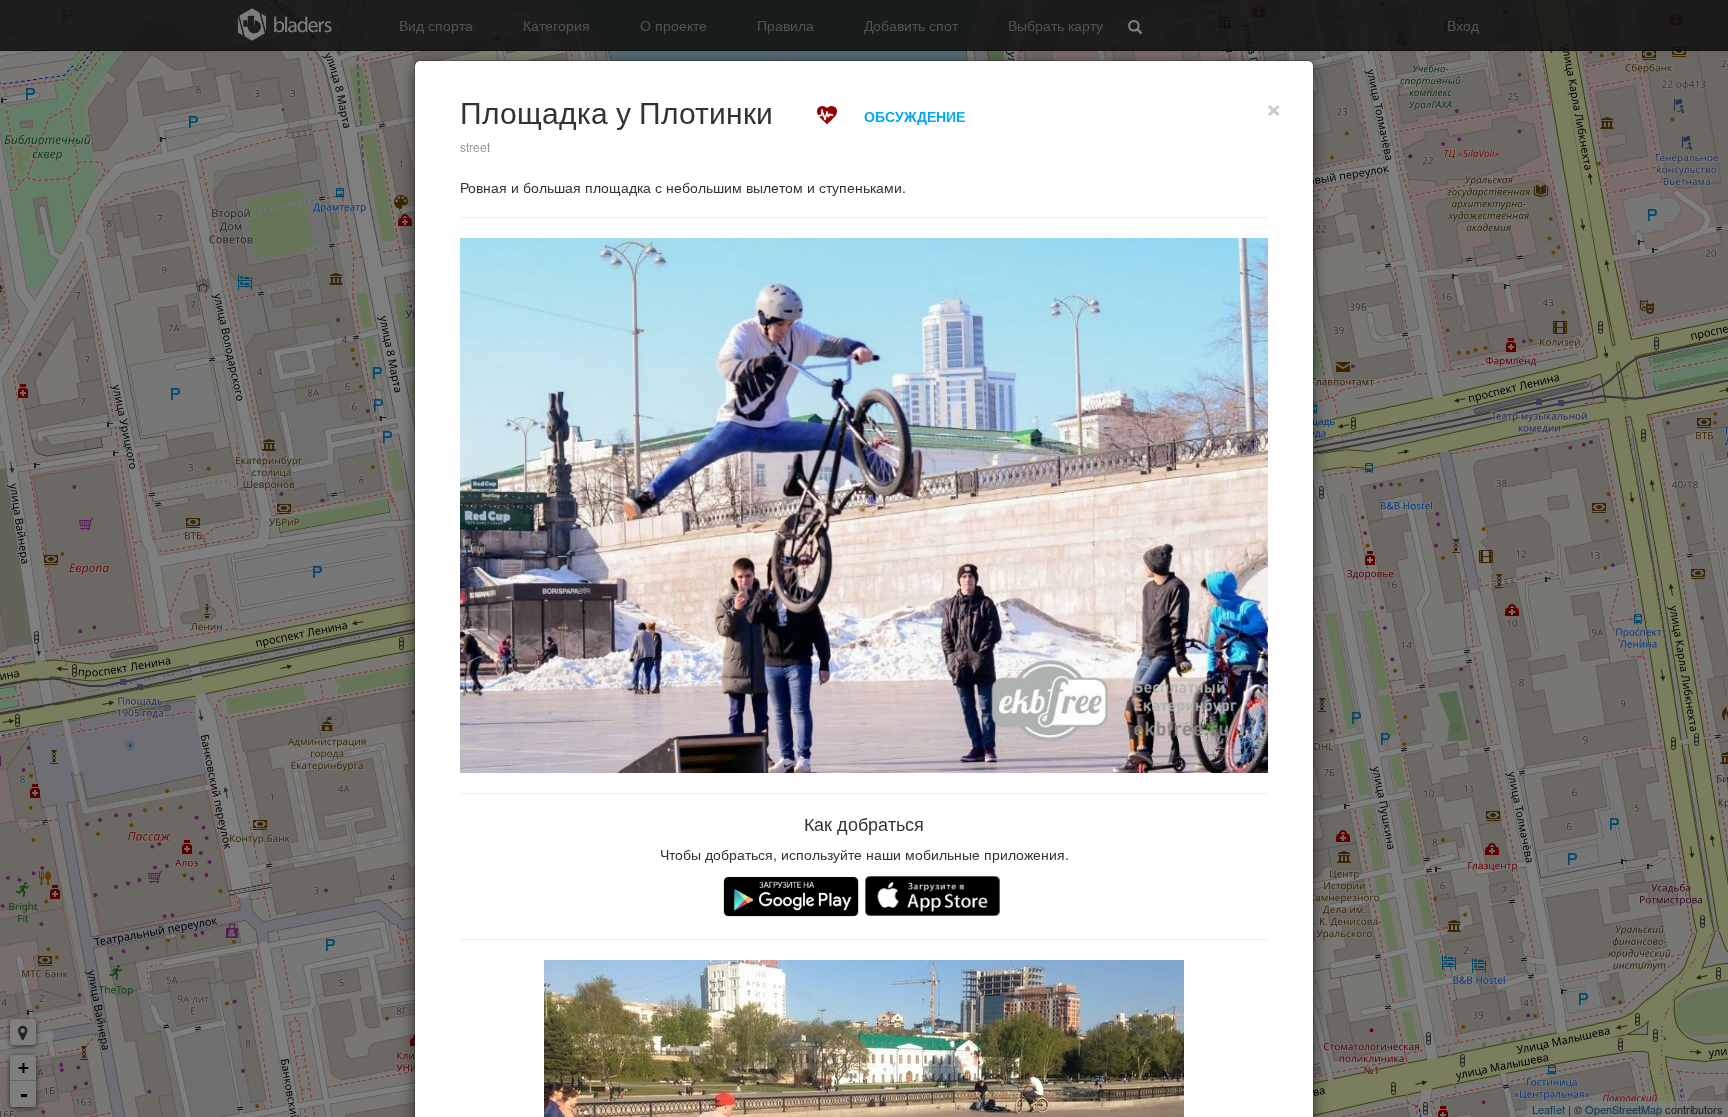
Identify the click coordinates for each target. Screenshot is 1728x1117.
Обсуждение (914, 116)
